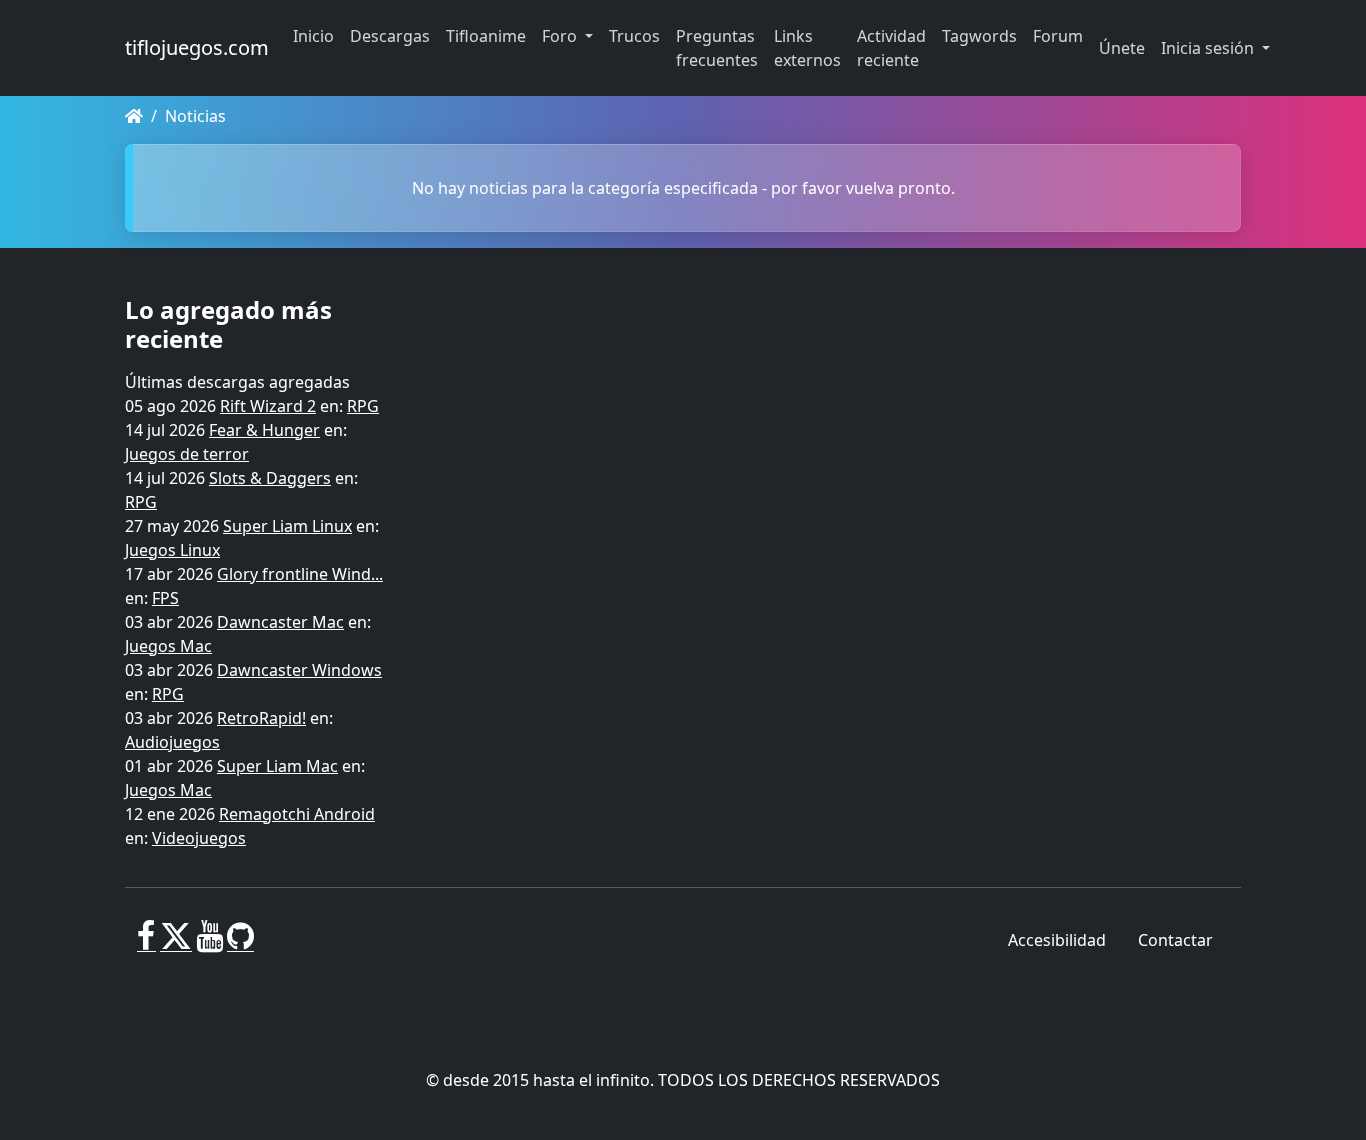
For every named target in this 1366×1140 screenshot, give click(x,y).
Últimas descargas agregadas (237, 382)
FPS (165, 598)
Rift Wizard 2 (268, 406)
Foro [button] (561, 36)
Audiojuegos (172, 742)
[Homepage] (134, 116)
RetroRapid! (261, 718)
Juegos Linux (172, 550)
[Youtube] (209, 944)
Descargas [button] (390, 36)
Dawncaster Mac (280, 622)
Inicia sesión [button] (1209, 48)
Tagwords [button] (979, 36)
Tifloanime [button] (486, 36)
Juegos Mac (168, 646)
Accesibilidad (1057, 940)
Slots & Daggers (270, 478)
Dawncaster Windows (299, 670)
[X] (176, 944)
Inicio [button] (313, 36)
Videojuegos (199, 838)
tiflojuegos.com (197, 47)
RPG (363, 406)
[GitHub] (240, 944)
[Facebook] (146, 944)
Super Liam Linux (287, 526)
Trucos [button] (634, 36)
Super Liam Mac (277, 766)
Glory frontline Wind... (300, 574)
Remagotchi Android (297, 814)
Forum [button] (1058, 36)
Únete (1122, 48)
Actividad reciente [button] (891, 48)
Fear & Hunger (264, 430)
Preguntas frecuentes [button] (717, 48)
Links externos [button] (807, 48)
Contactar (1175, 940)
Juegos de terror (187, 454)
